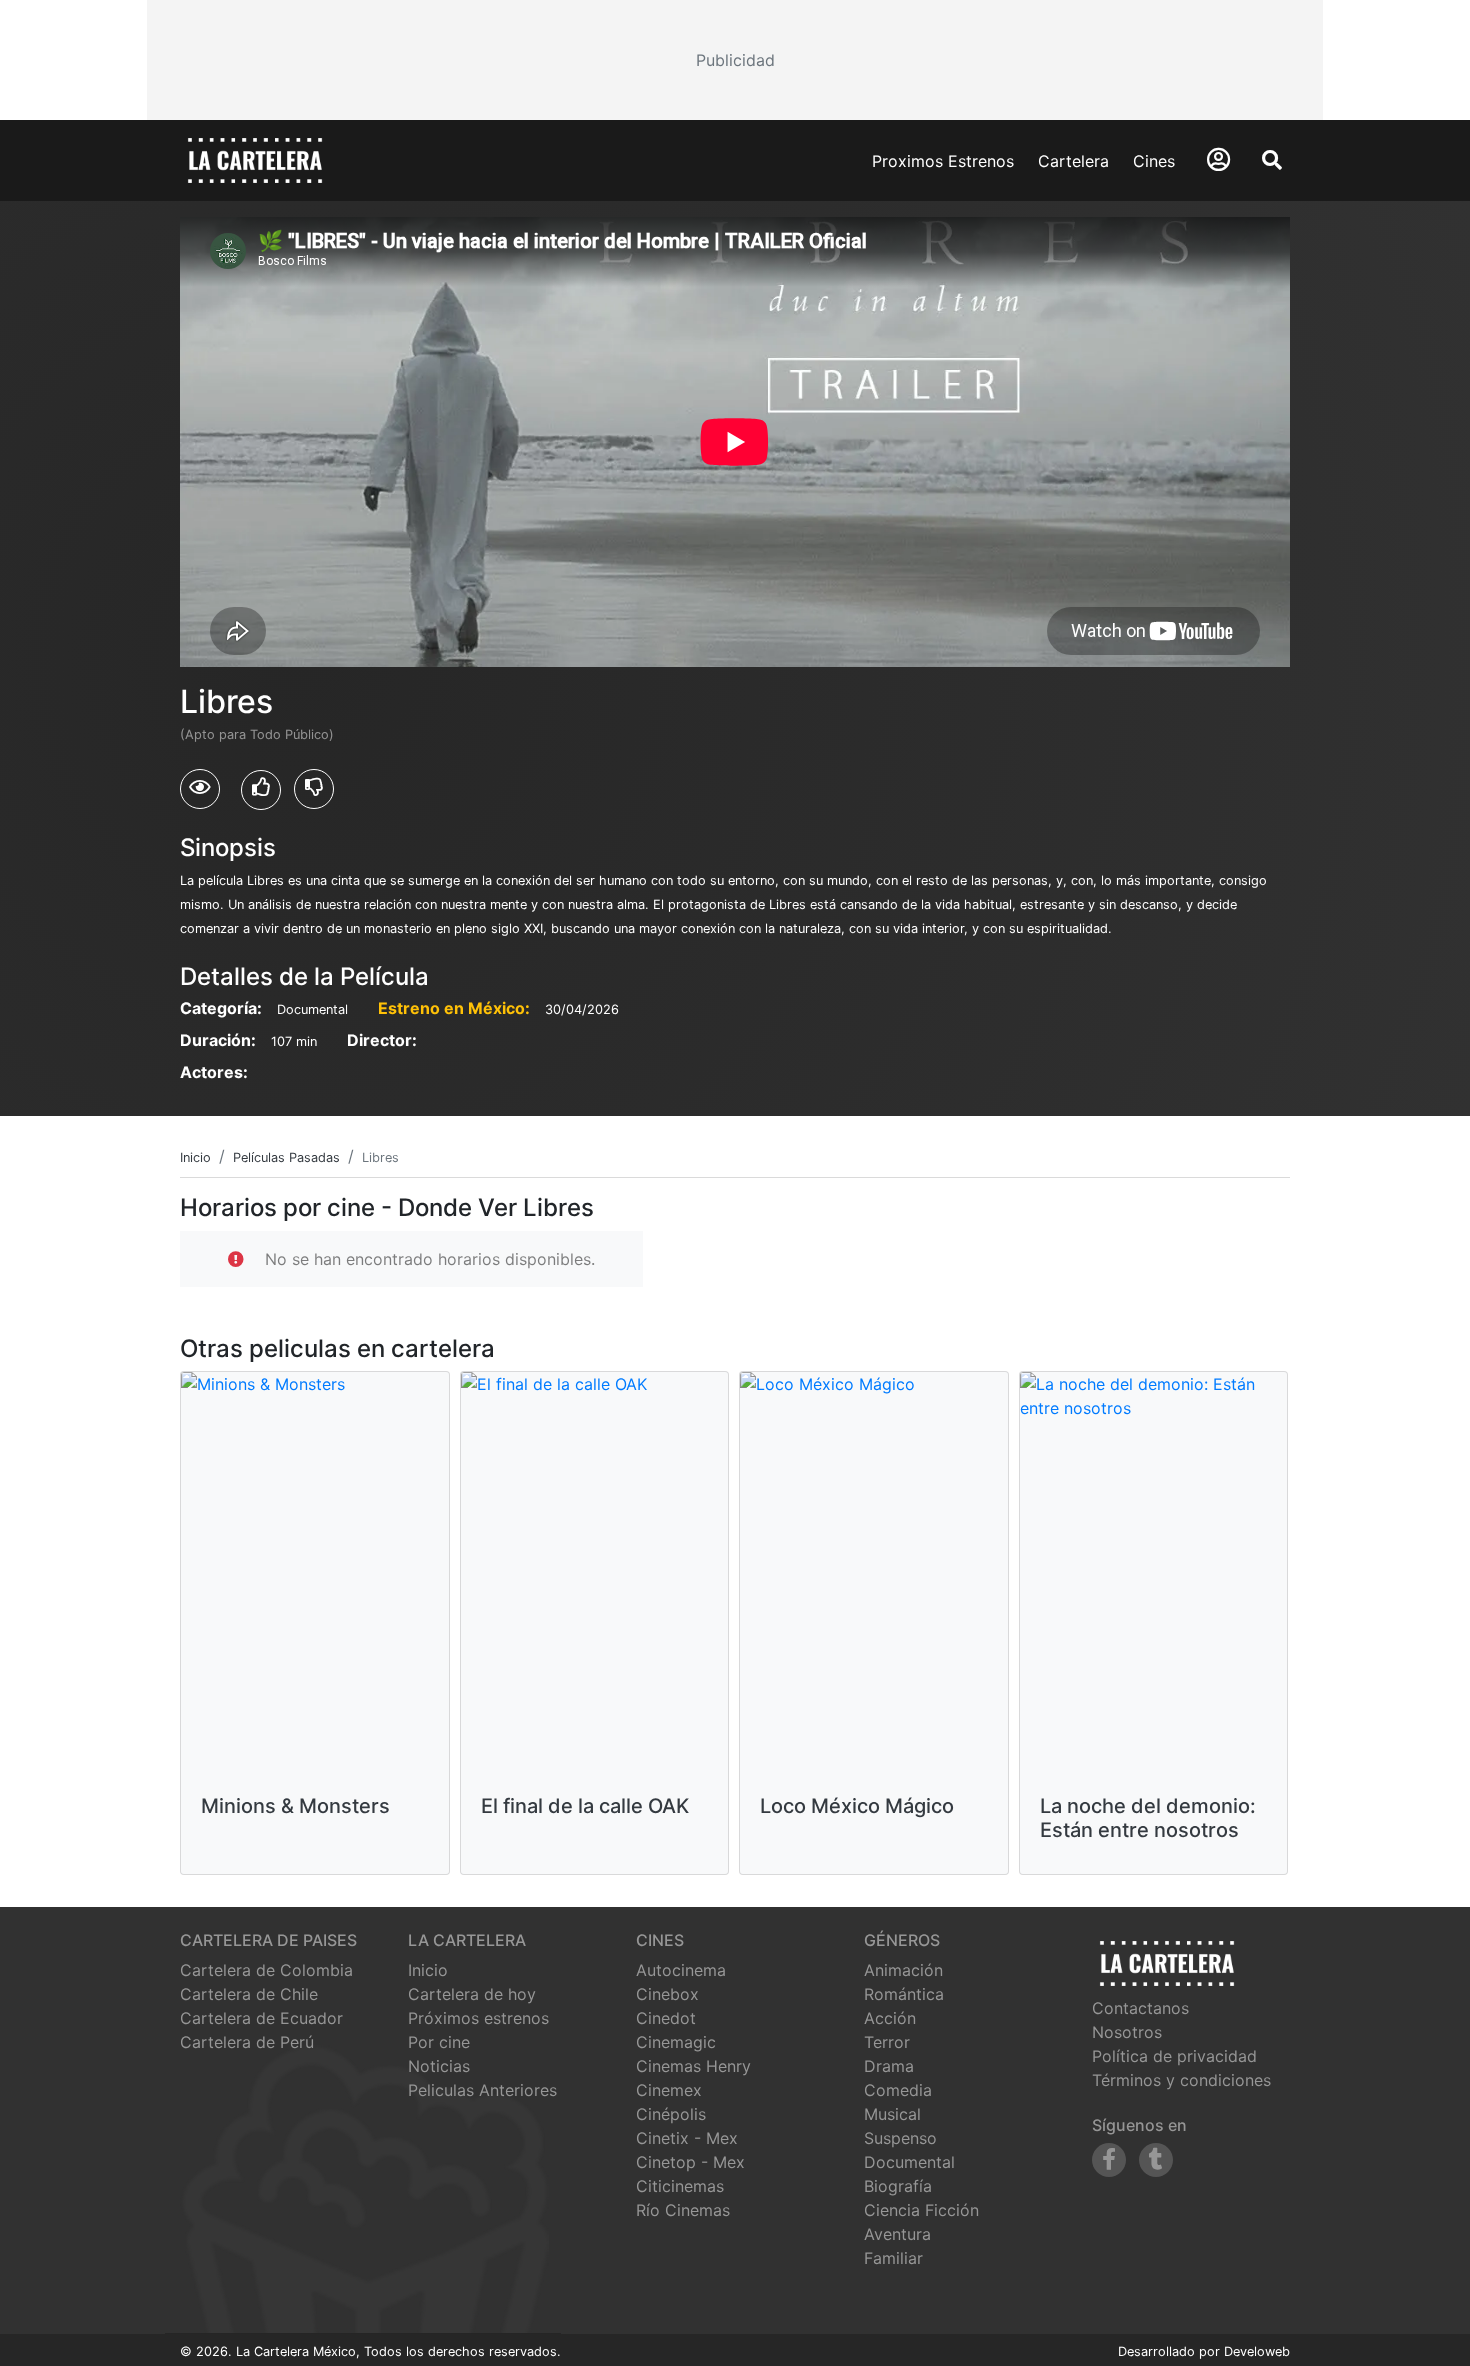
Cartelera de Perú (247, 2042)
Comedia (898, 2090)
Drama (889, 2066)
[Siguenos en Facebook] (1109, 2160)
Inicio (428, 1970)
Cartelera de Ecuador (261, 2018)
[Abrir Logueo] (1218, 159)
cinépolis (671, 2114)
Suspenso (900, 2138)
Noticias (439, 2066)
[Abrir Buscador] (1272, 160)
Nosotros (1127, 2032)
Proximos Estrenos (943, 161)
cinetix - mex (687, 2138)
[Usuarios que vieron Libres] (200, 789)
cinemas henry (693, 2066)
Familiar (893, 2258)
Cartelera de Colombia (266, 1970)
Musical (892, 2114)
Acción (890, 2018)
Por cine (439, 2042)
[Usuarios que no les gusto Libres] (314, 789)
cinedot (666, 2018)
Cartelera (1073, 161)
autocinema (681, 1970)
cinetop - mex (690, 2162)
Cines (1154, 161)
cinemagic (676, 2042)
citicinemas (680, 2186)
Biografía (898, 2186)
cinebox (667, 1994)
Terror (887, 2042)
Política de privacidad (1174, 2056)
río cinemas (683, 2210)
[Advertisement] (735, 60)
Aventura (897, 2234)
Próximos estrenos (478, 2018)
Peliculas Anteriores (482, 2090)
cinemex (669, 2090)
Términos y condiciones (1181, 2080)
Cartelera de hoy (472, 1994)
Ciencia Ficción (921, 2210)
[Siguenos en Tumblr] (1156, 2160)
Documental (909, 2162)
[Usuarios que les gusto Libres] (261, 790)
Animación (903, 1970)
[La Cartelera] (255, 159)
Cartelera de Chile (249, 1994)
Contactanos (1140, 2008)
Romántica (904, 1994)
